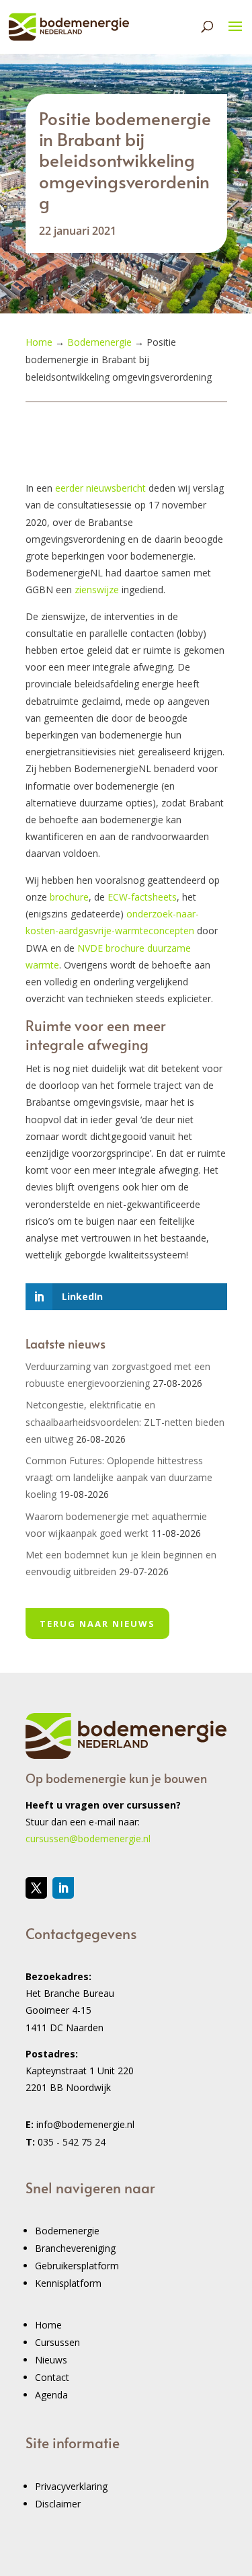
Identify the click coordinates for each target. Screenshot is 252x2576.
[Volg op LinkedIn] (63, 1888)
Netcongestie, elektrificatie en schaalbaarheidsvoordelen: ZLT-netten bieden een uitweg (125, 1422)
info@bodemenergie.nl (85, 2124)
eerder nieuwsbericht (100, 488)
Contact (52, 2377)
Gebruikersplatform (77, 2266)
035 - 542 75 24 (72, 2142)
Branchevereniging (75, 2248)
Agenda (51, 2395)
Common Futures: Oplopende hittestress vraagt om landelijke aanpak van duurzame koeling (119, 1477)
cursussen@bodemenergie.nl (88, 1839)
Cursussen (57, 2342)
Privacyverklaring (71, 2486)
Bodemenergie (67, 2231)
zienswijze (97, 590)
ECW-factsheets (142, 897)
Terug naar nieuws (97, 1624)
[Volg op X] (36, 1888)
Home (48, 2325)
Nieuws (51, 2360)
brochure (69, 897)
